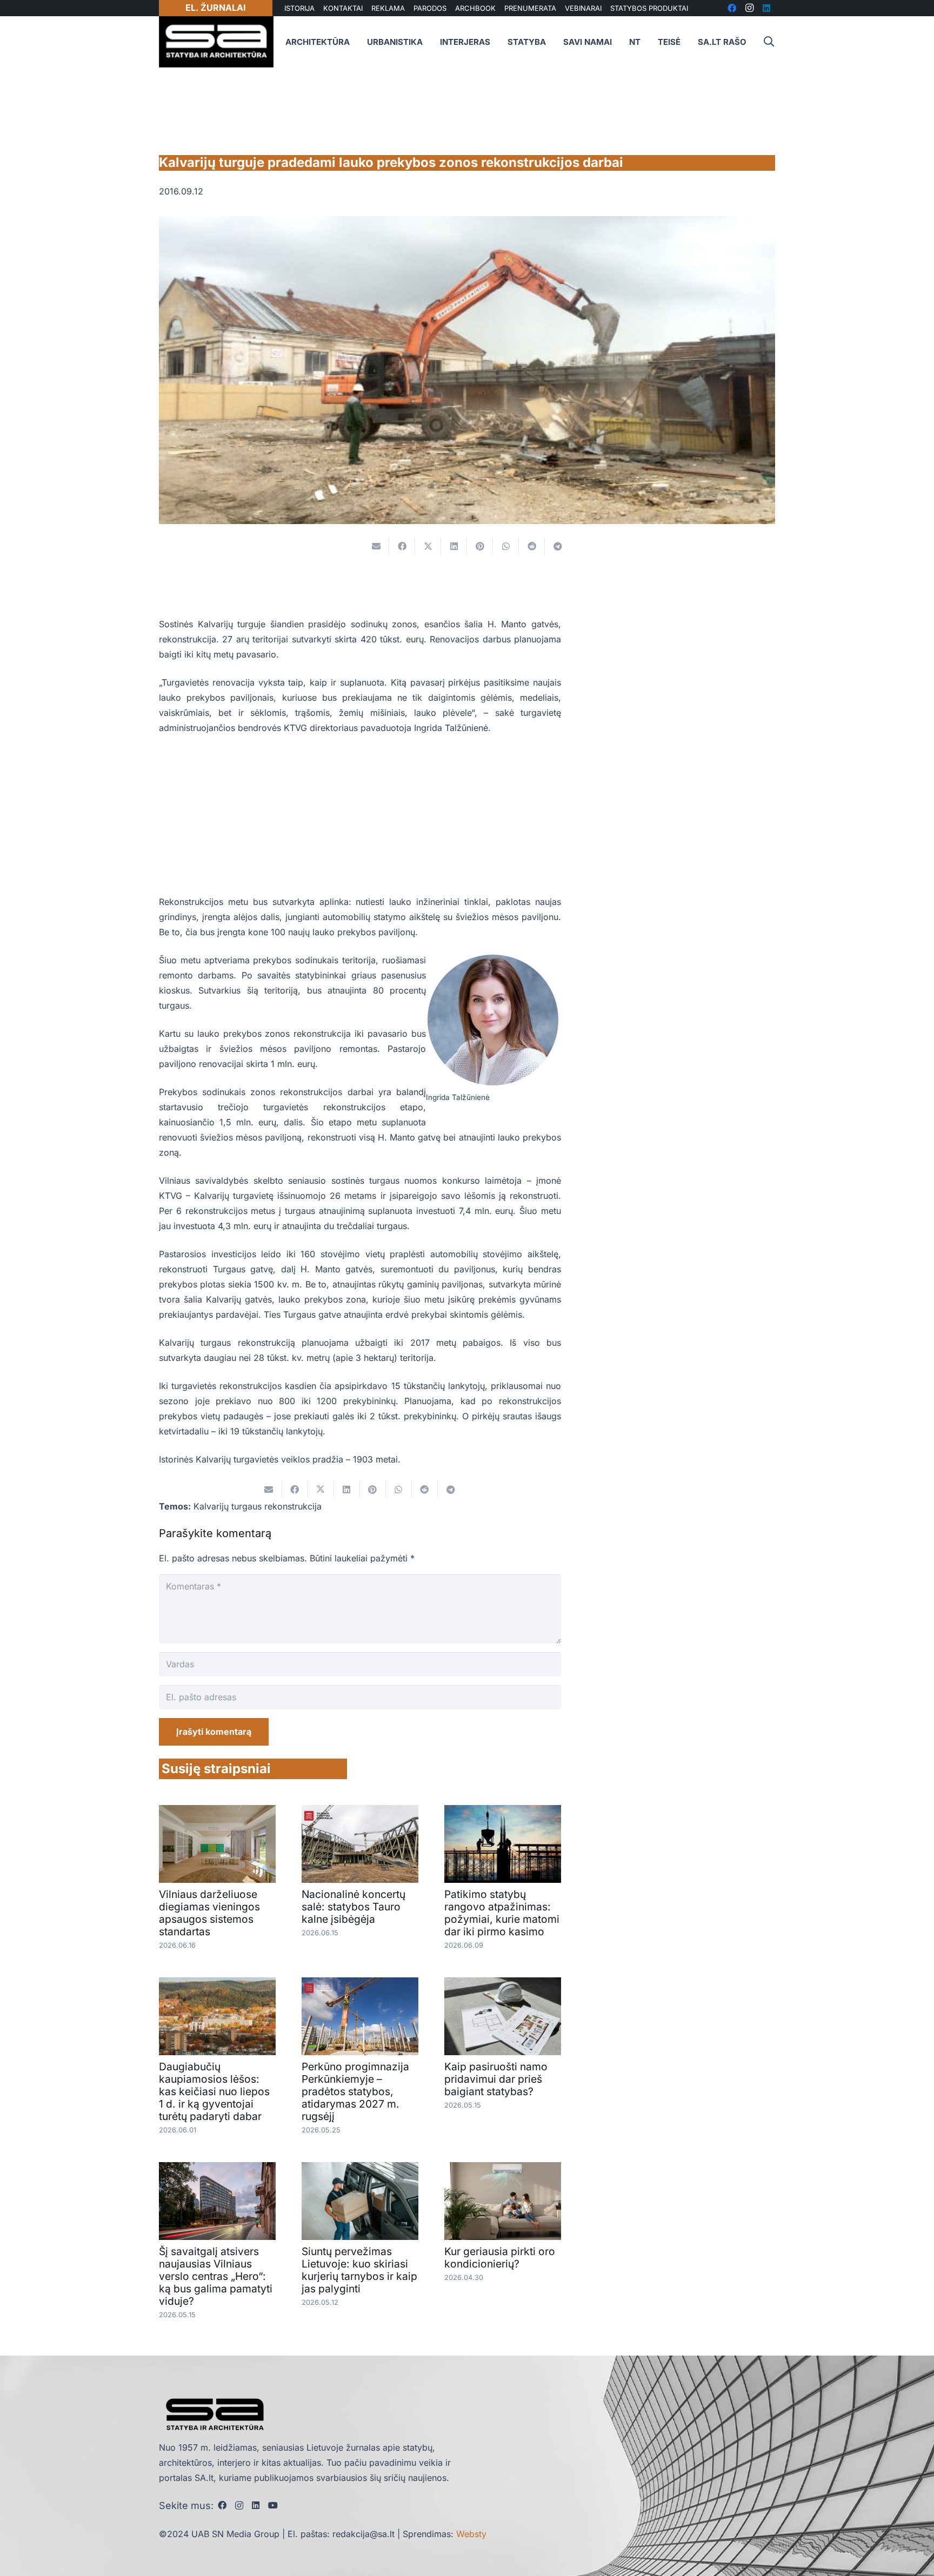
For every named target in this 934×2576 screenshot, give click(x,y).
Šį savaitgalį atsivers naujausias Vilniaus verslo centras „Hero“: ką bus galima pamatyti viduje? (216, 2276)
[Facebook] (222, 2505)
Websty (471, 2534)
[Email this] (376, 546)
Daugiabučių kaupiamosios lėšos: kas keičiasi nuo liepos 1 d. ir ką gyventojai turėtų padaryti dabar (214, 2091)
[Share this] (402, 546)
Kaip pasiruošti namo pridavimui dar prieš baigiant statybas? (496, 2079)
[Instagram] (239, 2506)
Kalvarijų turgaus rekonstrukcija (258, 1506)
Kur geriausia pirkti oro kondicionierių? (500, 2258)
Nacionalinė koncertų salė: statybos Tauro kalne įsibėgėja (353, 1907)
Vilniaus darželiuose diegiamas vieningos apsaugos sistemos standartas (209, 1913)
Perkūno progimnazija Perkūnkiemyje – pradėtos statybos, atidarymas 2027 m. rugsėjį (355, 2091)
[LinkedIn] (256, 2505)
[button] (769, 42)
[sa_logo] (216, 42)
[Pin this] (480, 546)
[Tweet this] (428, 546)
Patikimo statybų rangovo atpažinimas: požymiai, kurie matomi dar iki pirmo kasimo (502, 1913)
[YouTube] (273, 2505)
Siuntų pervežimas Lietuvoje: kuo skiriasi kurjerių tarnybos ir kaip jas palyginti (359, 2270)
